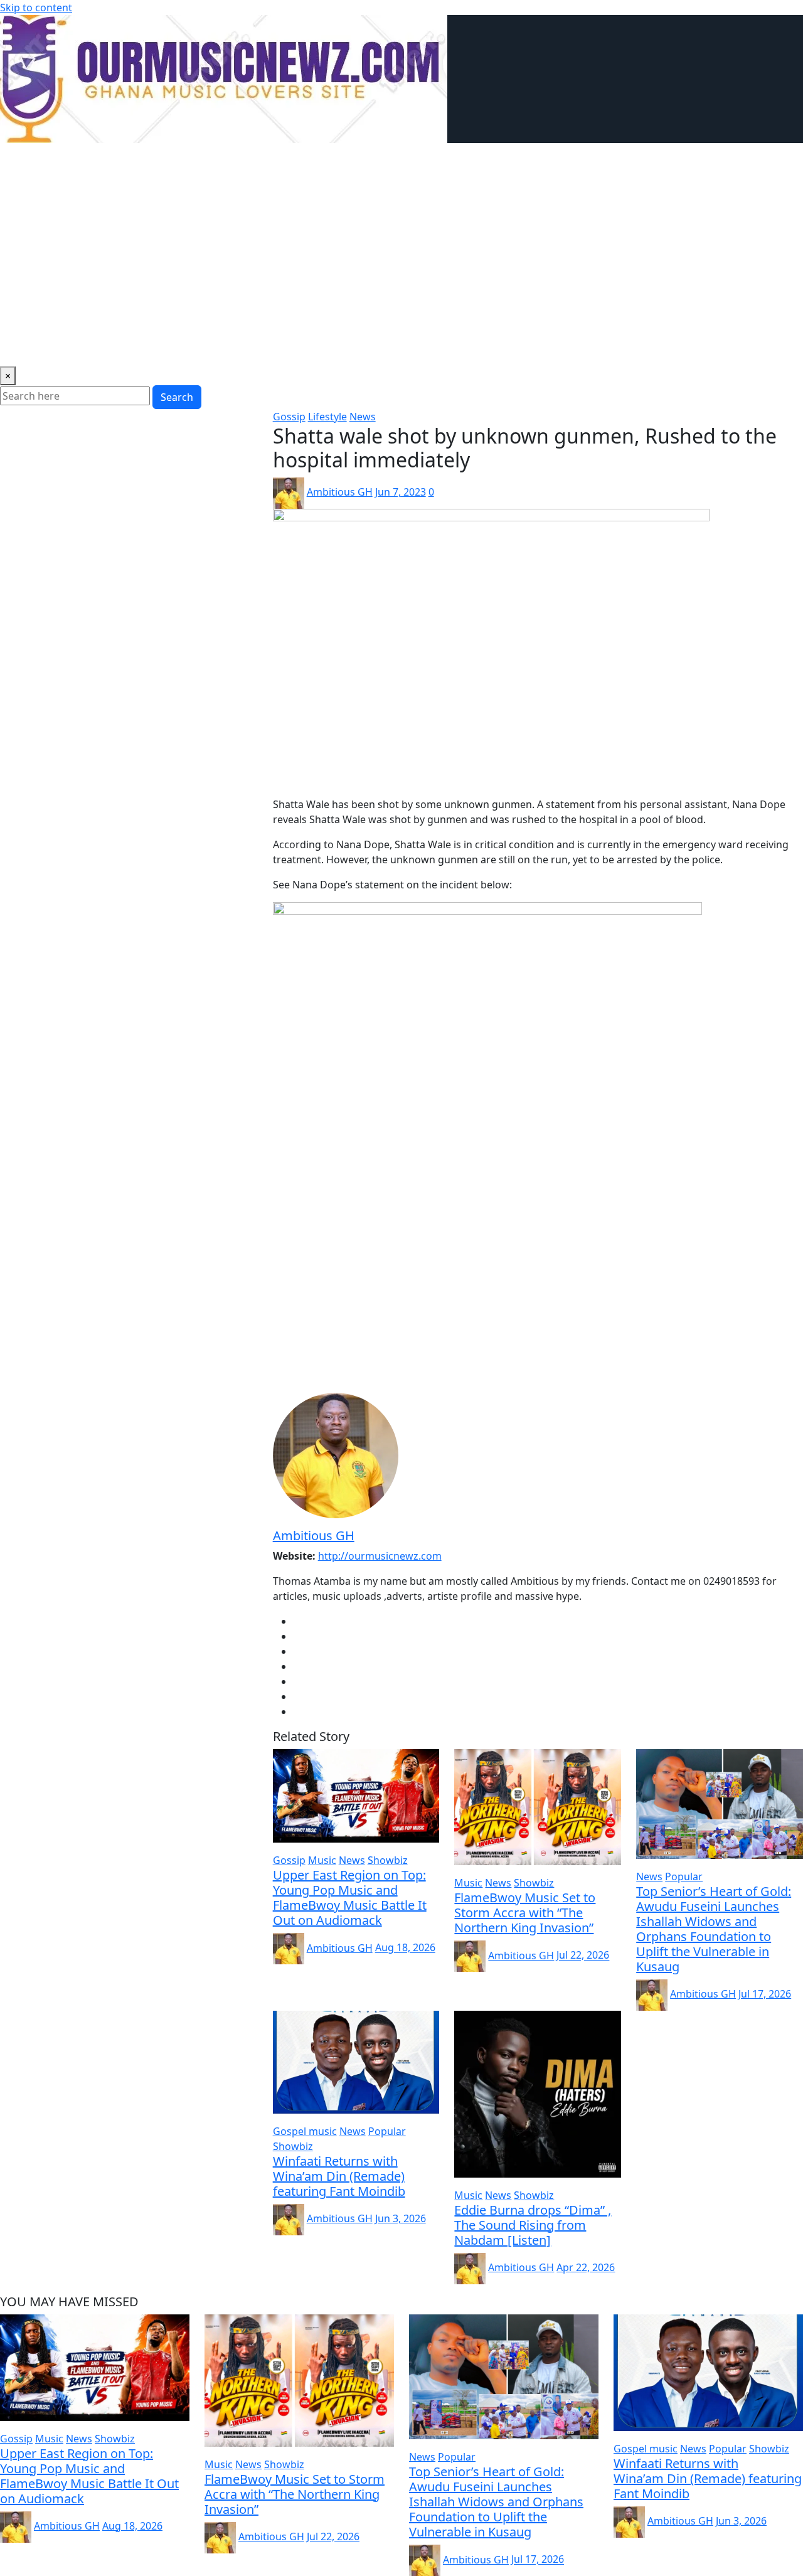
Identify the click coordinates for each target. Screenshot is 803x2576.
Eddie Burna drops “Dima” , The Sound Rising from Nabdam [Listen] (533, 2225)
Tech (487, 161)
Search (177, 397)
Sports (524, 161)
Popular (298, 161)
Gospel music (359, 161)
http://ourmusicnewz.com (380, 1556)
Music (19, 161)
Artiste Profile (433, 161)
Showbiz (100, 161)
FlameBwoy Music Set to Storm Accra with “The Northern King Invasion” (525, 1913)
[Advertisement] (402, 267)
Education (245, 161)
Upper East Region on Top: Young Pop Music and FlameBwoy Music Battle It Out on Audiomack (350, 1897)
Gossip (195, 161)
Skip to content (36, 8)
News (56, 161)
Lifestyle (149, 161)
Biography (574, 161)
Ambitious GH (340, 492)
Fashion (627, 161)
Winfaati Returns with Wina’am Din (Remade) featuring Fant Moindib (339, 2176)
